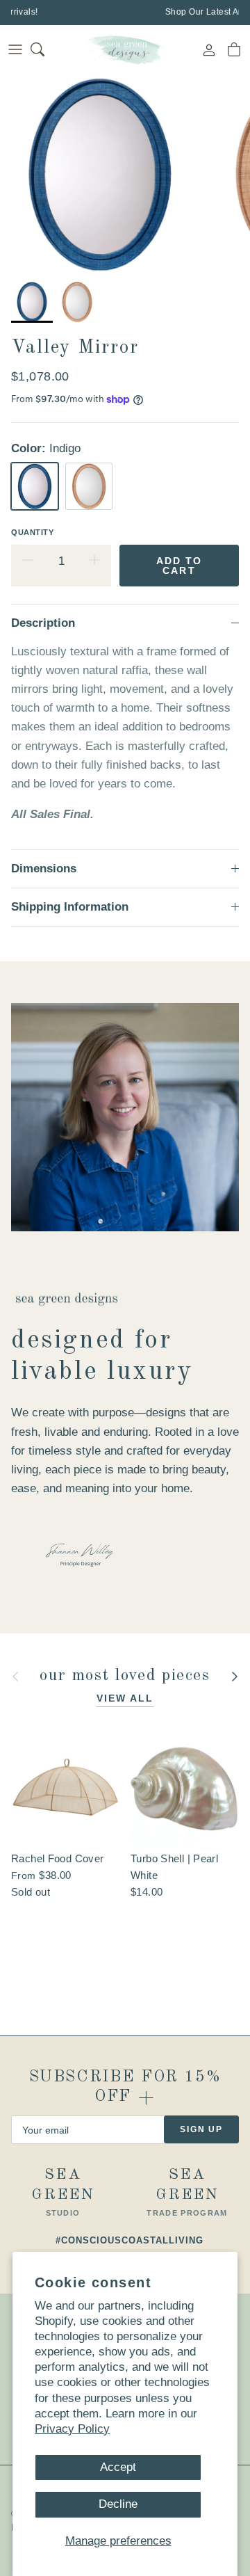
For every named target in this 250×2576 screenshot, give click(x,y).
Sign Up (201, 2129)
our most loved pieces (125, 1676)
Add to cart (180, 566)
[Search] (46, 49)
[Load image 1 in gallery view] (100, 174)
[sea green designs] (125, 49)
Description (43, 623)
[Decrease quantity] (28, 561)
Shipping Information (70, 907)
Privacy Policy (72, 2429)
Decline (118, 2504)
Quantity (32, 532)
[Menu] (15, 49)
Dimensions (44, 869)
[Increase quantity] (94, 561)
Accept (118, 2467)
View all (125, 1698)
